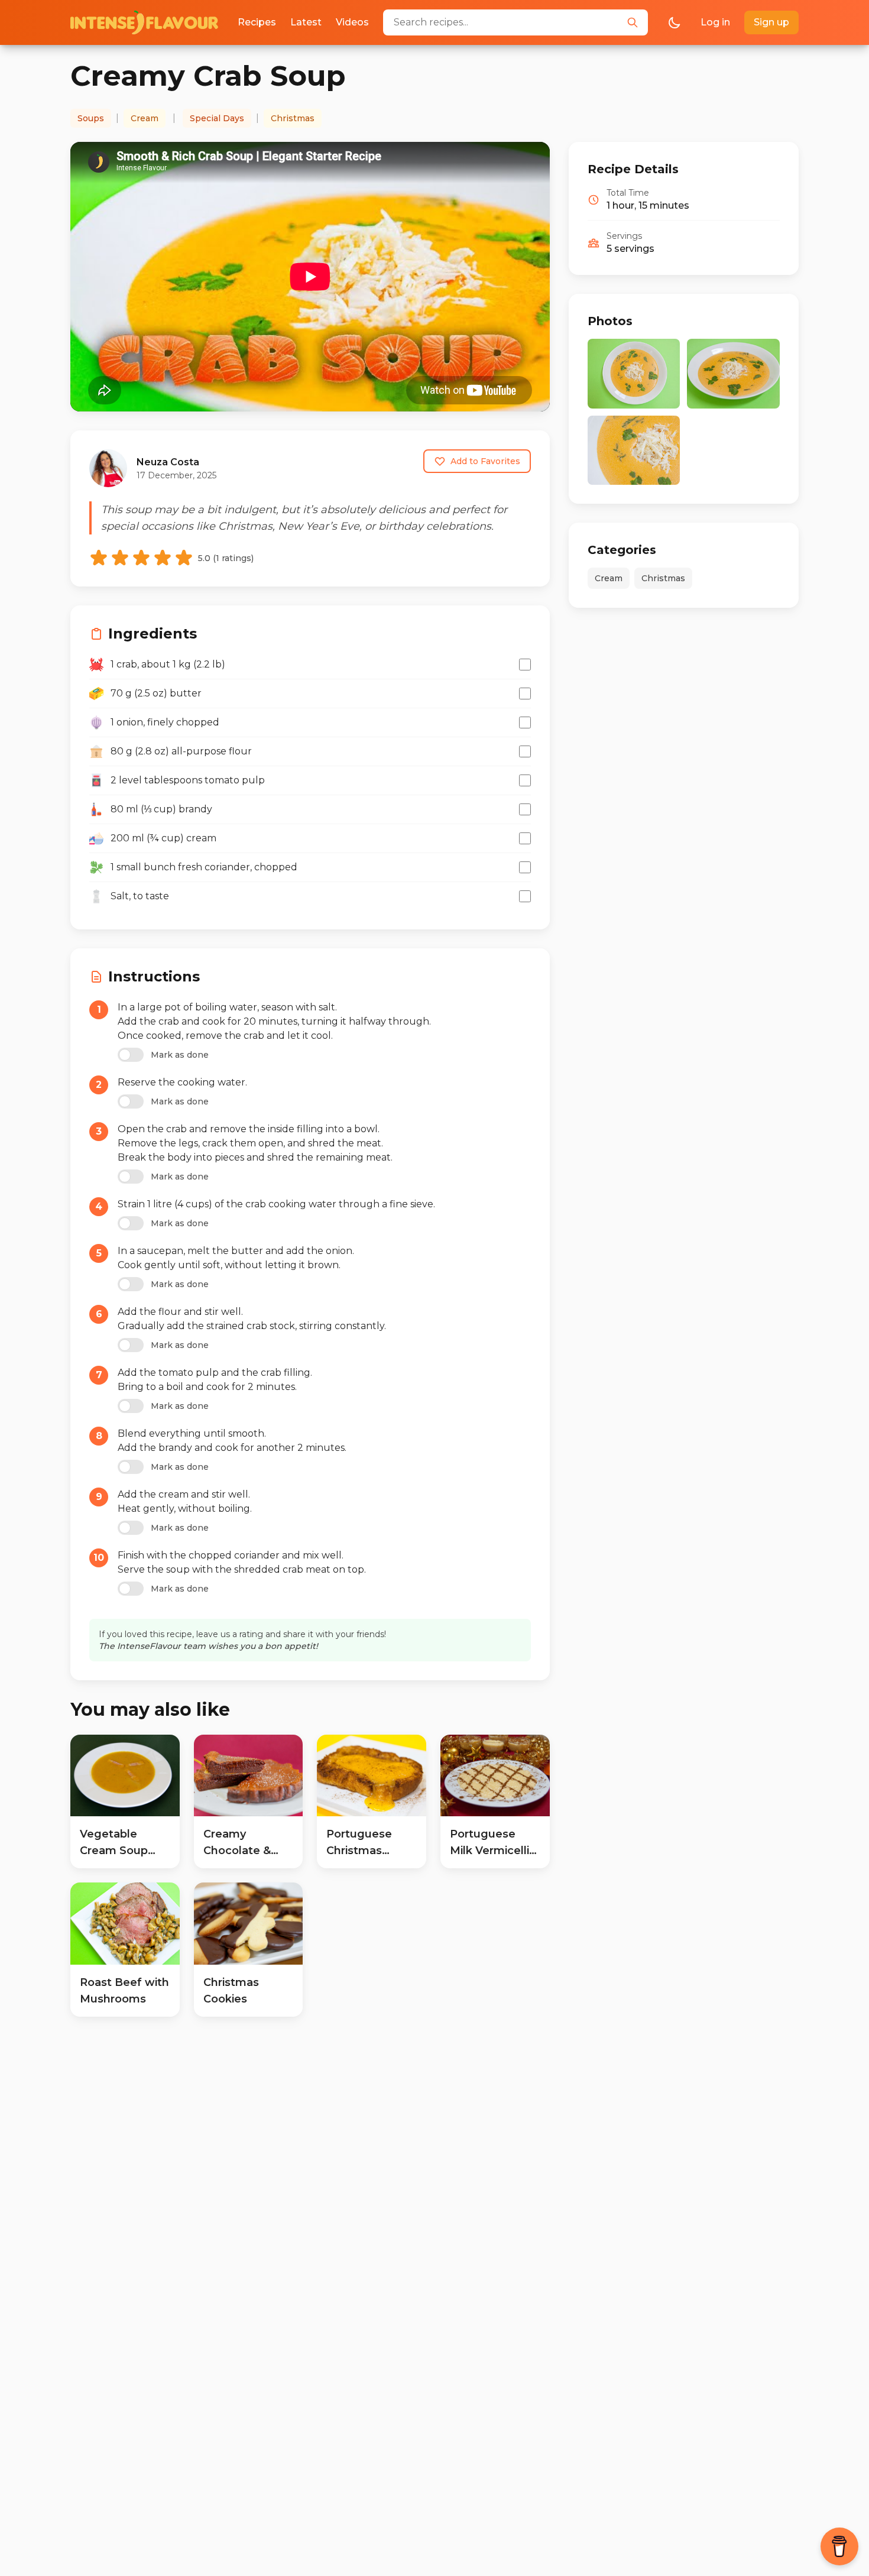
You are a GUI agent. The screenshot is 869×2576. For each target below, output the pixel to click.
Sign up (771, 22)
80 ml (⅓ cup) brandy (161, 809)
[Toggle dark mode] (675, 22)
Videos (352, 22)
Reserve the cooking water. (182, 1082)
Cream (145, 118)
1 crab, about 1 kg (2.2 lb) (168, 664)
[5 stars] (184, 558)
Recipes (257, 22)
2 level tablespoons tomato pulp (188, 780)
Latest (306, 22)
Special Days (217, 118)
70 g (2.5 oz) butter (156, 693)
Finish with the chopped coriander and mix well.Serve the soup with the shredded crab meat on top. (242, 1562)
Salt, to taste (140, 896)
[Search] (633, 22)
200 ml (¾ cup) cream (163, 838)
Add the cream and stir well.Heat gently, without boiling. (185, 1501)
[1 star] (99, 558)
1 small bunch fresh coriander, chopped (204, 867)
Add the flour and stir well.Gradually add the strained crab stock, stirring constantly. (252, 1319)
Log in (715, 22)
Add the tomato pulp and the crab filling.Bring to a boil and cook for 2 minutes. (215, 1380)
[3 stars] (141, 558)
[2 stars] (120, 558)
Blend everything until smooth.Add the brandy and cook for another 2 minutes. (232, 1441)
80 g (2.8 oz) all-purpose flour (181, 751)
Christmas (293, 118)
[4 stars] (163, 558)
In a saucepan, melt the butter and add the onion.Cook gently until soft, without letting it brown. (236, 1258)
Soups (91, 118)
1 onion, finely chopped (165, 722)
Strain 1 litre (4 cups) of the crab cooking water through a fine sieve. (276, 1204)
